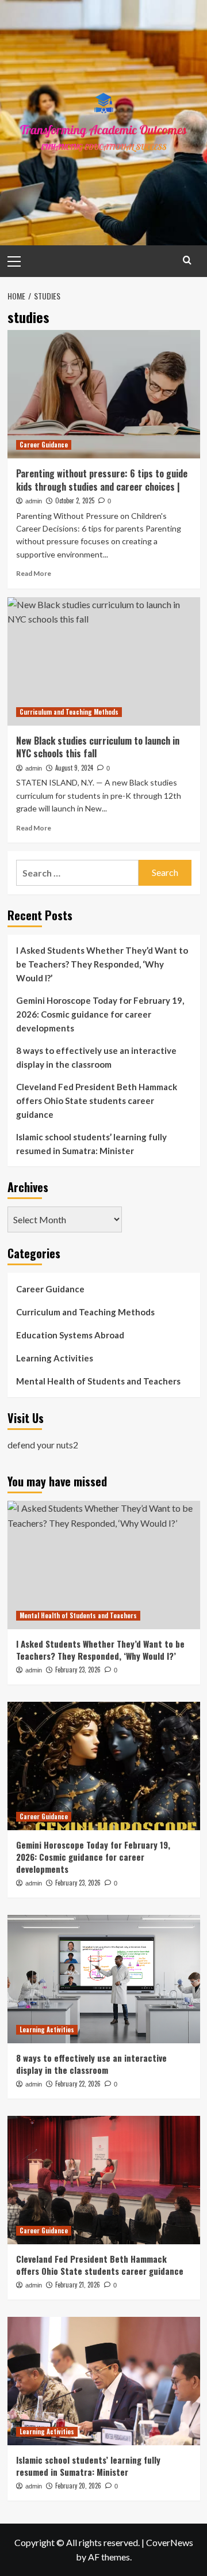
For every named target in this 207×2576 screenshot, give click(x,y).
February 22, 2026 (78, 2084)
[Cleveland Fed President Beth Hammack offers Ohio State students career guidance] (104, 2180)
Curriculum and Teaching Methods (69, 712)
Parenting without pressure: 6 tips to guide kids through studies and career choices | (102, 480)
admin (34, 501)
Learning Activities (55, 1358)
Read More (34, 573)
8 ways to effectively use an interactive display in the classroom (96, 1057)
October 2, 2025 (75, 500)
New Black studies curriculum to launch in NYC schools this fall (98, 747)
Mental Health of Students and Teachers (98, 1381)
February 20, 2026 (78, 2486)
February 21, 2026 (78, 2285)
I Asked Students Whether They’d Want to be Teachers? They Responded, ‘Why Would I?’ (102, 964)
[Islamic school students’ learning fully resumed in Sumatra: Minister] (104, 2381)
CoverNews (170, 2542)
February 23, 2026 (78, 1670)
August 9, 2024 (74, 768)
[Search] (187, 260)
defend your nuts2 (43, 1445)
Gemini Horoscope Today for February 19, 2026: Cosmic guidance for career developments (100, 1014)
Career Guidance (44, 445)
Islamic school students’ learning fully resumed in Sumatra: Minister (91, 1144)
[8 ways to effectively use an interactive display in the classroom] (104, 1979)
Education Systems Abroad (70, 1335)
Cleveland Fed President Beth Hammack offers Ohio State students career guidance (97, 1101)
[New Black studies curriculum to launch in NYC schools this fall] (104, 661)
